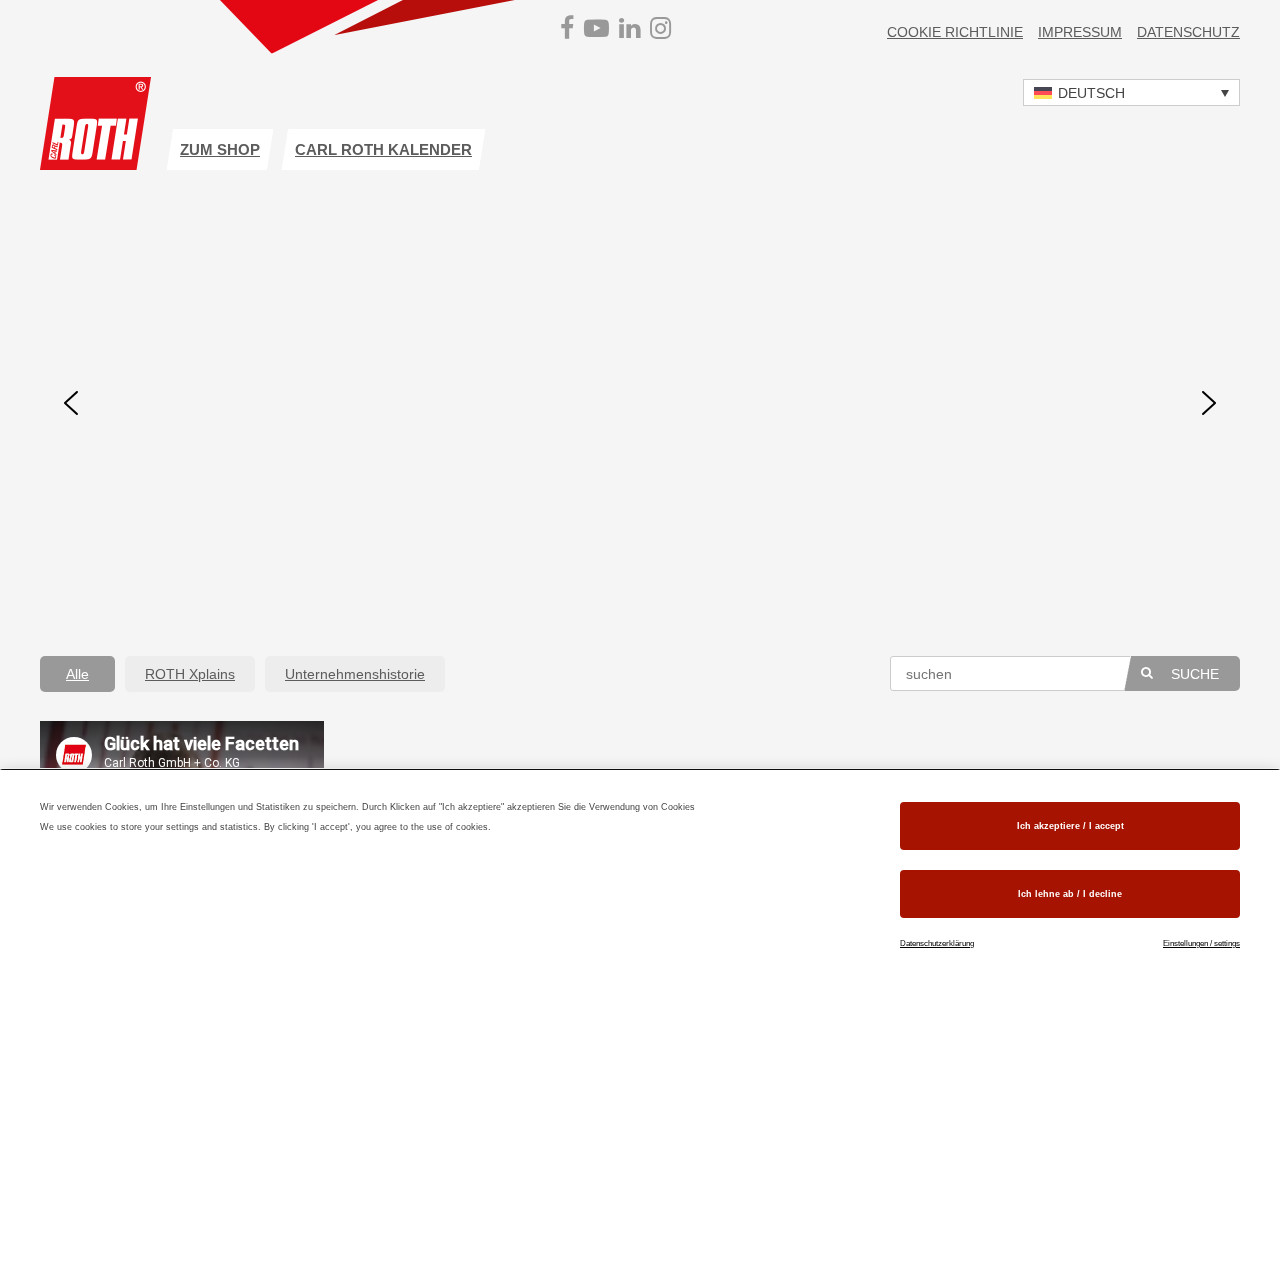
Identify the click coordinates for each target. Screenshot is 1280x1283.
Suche (1195, 674)
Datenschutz (1188, 32)
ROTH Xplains (190, 674)
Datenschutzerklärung (937, 943)
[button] (1131, 92)
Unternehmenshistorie (355, 674)
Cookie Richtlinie (955, 32)
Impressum (1080, 32)
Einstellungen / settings (1201, 943)
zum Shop (220, 149)
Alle (77, 674)
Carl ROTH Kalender (383, 149)
